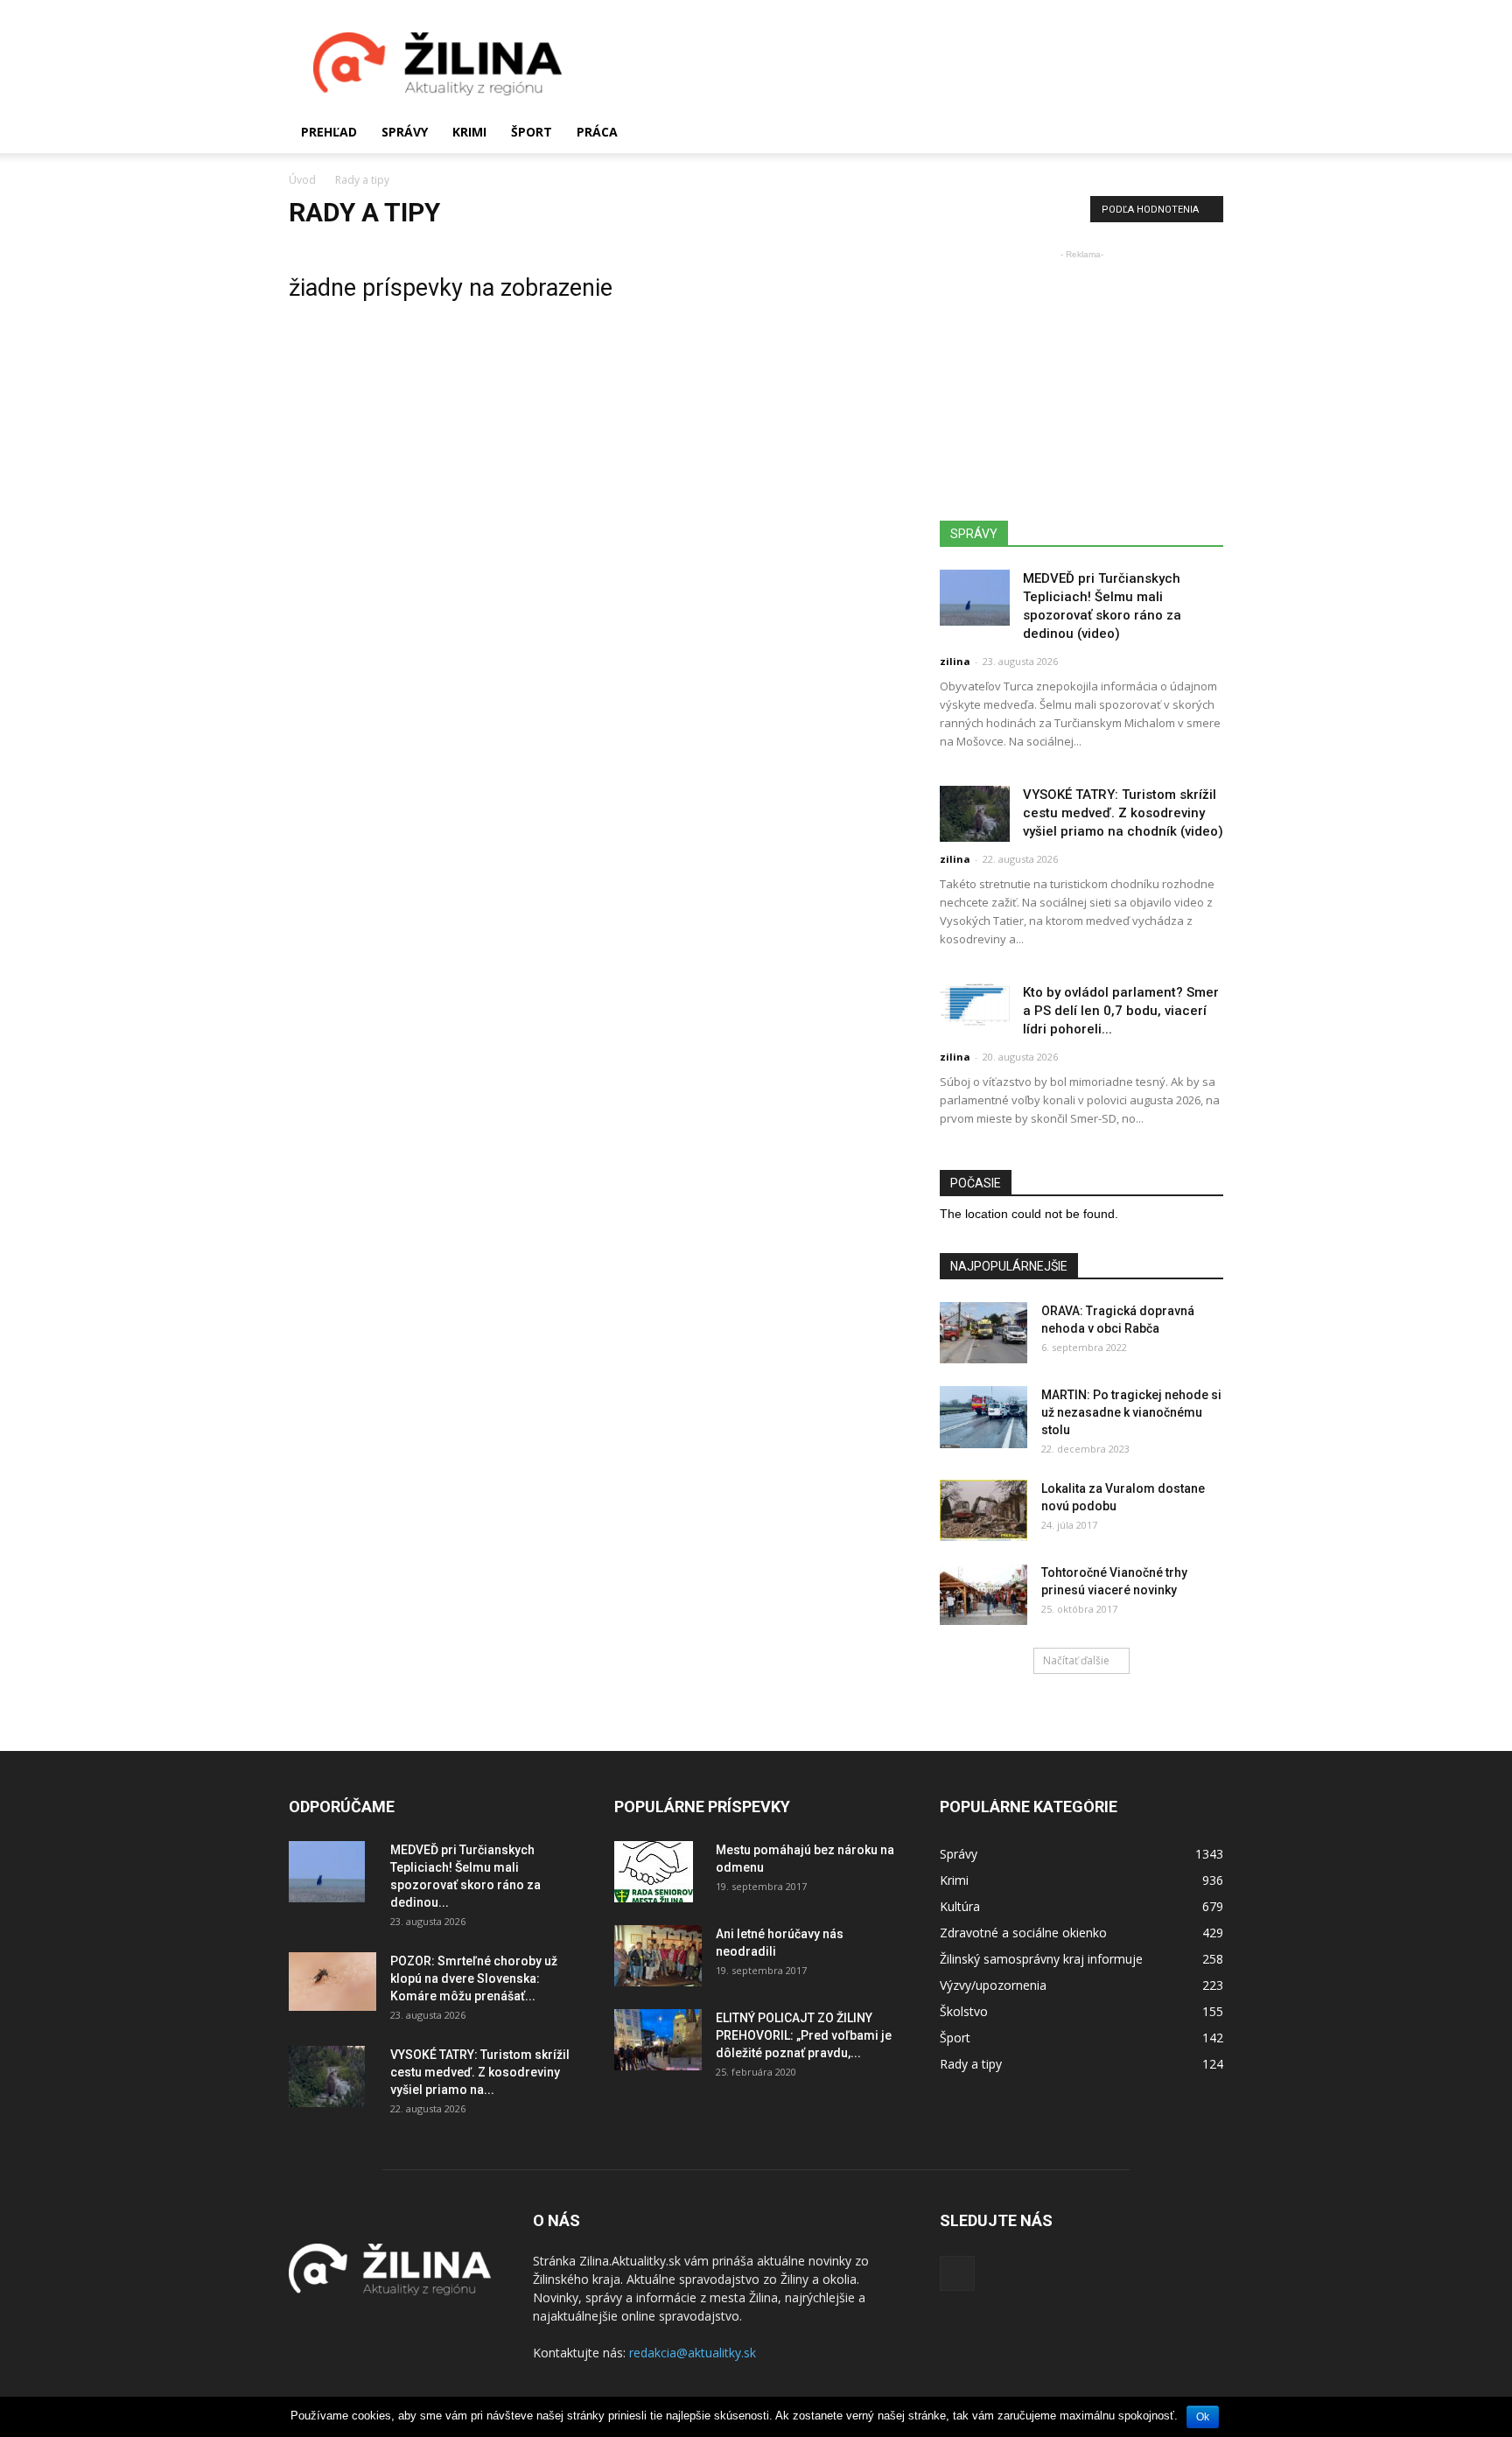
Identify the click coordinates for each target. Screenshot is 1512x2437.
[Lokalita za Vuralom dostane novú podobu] (983, 1510)
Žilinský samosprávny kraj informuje (1041, 1959)
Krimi (469, 132)
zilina (955, 661)
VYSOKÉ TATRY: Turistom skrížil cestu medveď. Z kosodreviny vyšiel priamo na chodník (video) (1123, 813)
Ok (1203, 2417)
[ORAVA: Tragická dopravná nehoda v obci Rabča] (983, 1333)
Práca (597, 132)
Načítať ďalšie (1076, 1660)
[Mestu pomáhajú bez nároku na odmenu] (654, 1872)
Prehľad (329, 132)
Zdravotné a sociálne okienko (1023, 1933)
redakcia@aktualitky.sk (693, 2353)
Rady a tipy (971, 2064)
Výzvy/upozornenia (993, 1985)
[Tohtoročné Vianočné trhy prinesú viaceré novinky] (983, 1594)
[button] (1202, 132)
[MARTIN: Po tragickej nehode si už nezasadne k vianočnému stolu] (983, 1417)
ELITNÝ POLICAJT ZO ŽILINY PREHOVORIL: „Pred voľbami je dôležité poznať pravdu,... (804, 2035)
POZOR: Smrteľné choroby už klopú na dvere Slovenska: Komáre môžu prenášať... (474, 1978)
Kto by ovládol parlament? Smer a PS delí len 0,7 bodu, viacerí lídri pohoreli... (1121, 1011)
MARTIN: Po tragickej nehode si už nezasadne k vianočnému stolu (1131, 1412)
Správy (405, 132)
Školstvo (964, 2011)
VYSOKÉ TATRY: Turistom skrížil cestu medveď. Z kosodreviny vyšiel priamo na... (480, 2072)
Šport (532, 132)
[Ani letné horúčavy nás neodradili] (658, 1956)
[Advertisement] (905, 64)
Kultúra (960, 1906)
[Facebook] (957, 2273)
